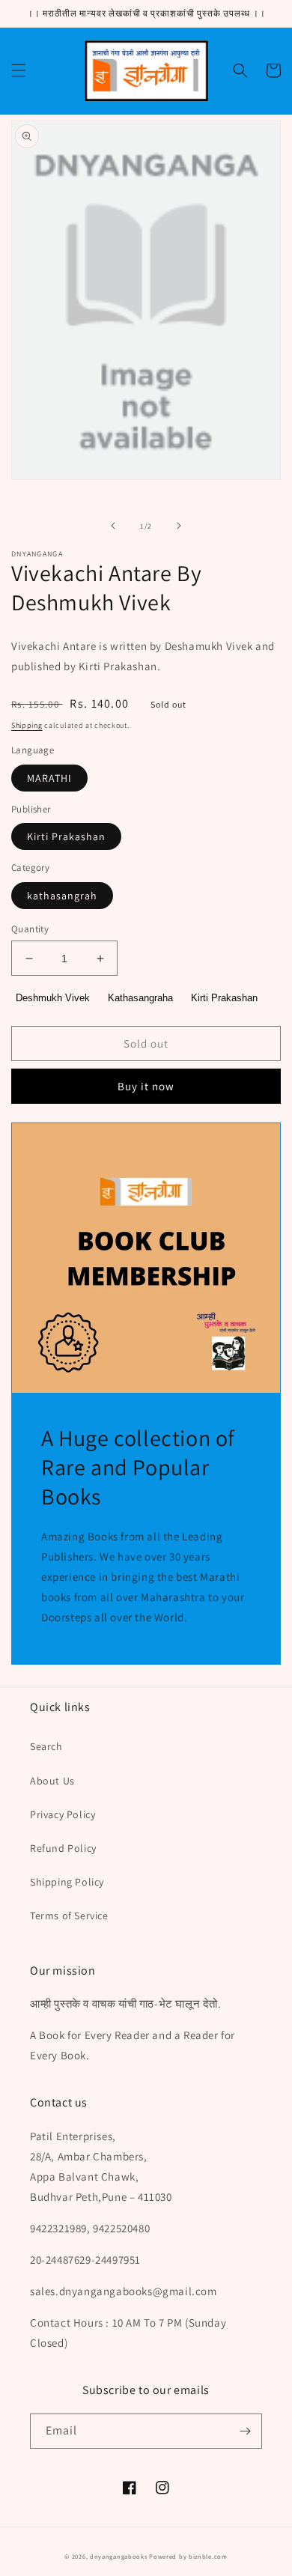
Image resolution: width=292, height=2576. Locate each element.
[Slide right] (179, 526)
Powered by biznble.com (188, 2556)
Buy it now (146, 1086)
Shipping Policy (67, 1882)
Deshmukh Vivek (53, 998)
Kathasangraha (140, 998)
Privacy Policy (63, 1814)
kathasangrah (62, 896)
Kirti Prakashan (66, 836)
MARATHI (49, 778)
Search (46, 1746)
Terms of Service (69, 1916)
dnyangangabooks (119, 2556)
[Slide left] (113, 526)
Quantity (30, 929)
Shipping (27, 725)
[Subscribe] (245, 2431)
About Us (52, 1781)
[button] (19, 70)
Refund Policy (63, 1848)
